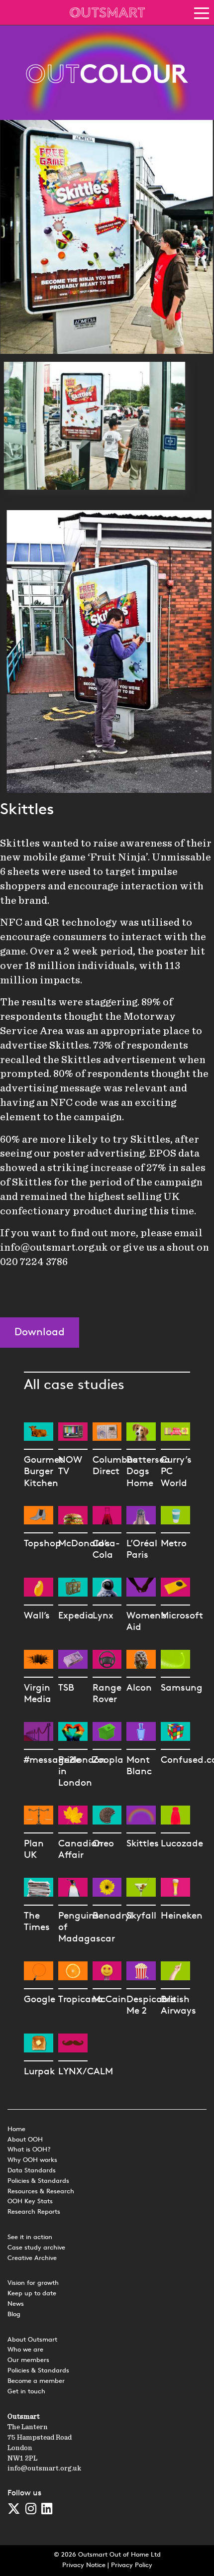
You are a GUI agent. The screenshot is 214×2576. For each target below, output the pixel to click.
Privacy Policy (132, 2565)
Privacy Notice (84, 2565)
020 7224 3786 (34, 1262)
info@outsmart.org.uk (54, 1247)
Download (40, 1333)
